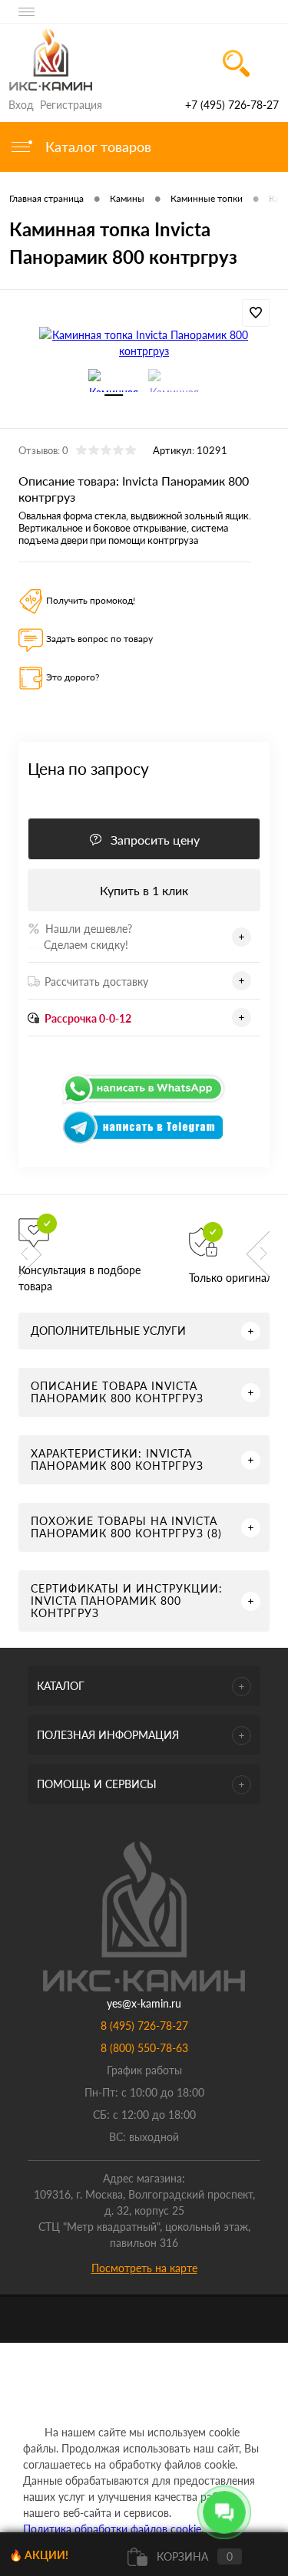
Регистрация (71, 105)
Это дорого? (73, 677)
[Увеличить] (144, 343)
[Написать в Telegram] (144, 1140)
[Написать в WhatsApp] (144, 1102)
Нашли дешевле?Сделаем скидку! (80, 937)
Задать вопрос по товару (99, 639)
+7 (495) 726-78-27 (232, 105)
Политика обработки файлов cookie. (113, 2529)
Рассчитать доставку (96, 982)
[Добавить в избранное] (256, 313)
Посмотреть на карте (144, 2268)
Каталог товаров (96, 147)
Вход (21, 105)
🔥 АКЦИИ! (39, 2555)
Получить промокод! (91, 600)
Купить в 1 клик (144, 890)
